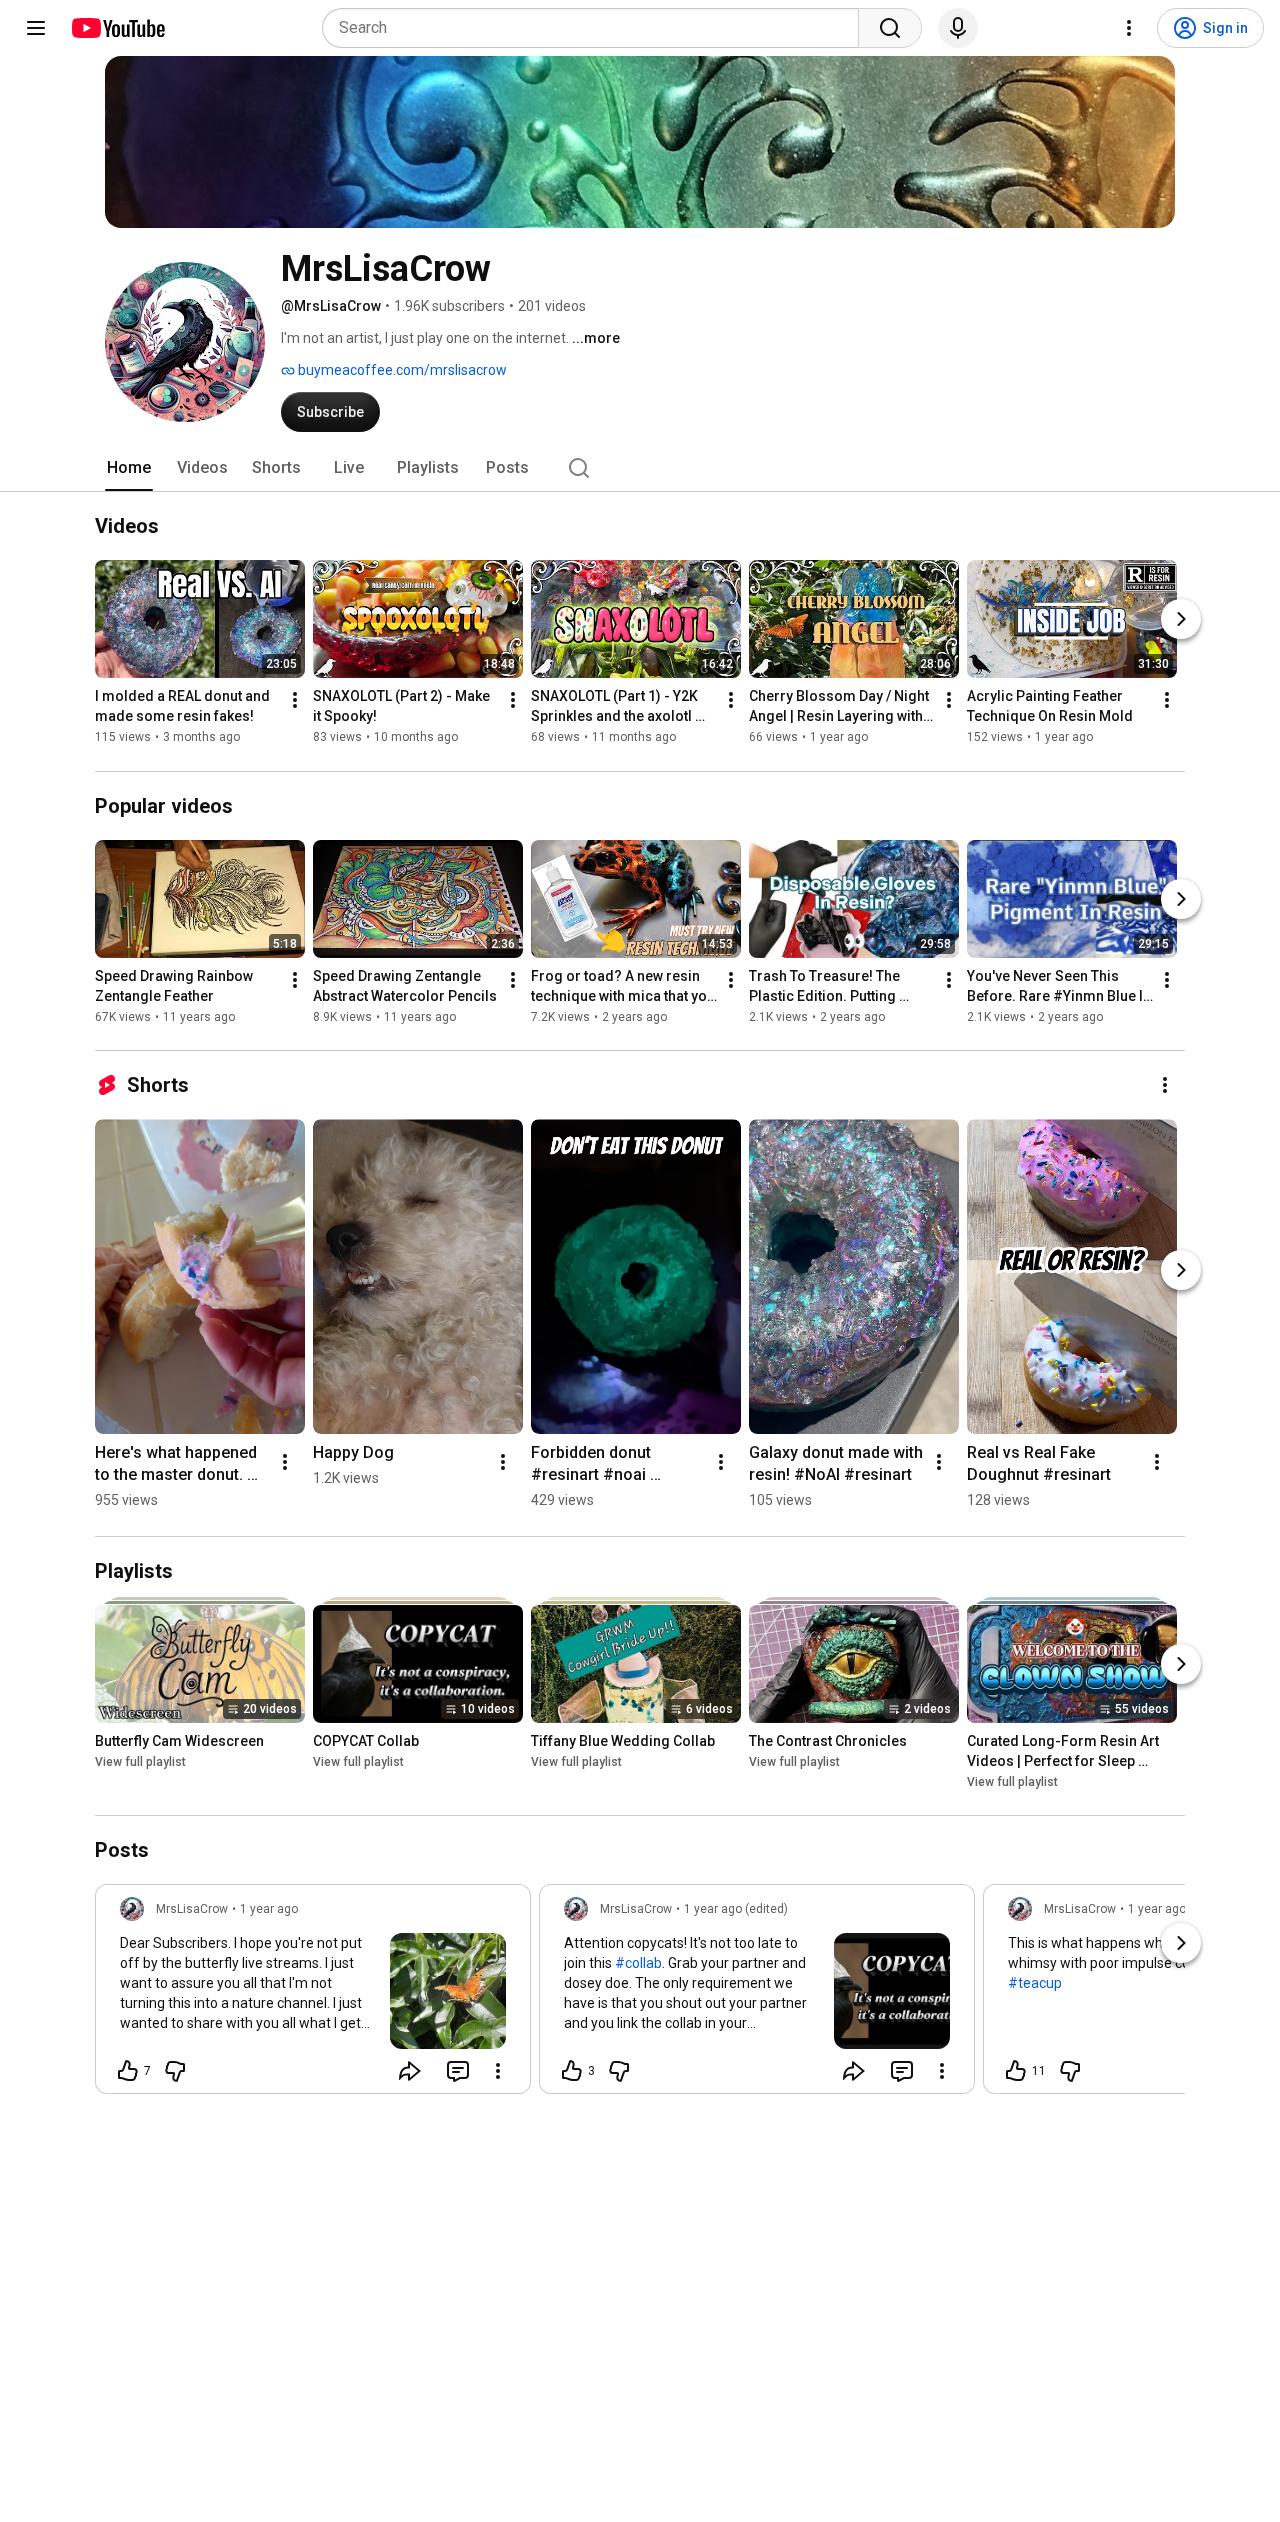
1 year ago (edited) (736, 1909)
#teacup (1035, 1983)
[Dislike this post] (175, 2071)
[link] (313, 1995)
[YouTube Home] (117, 28)
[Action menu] (498, 2071)
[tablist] (640, 468)
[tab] (129, 468)
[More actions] (295, 701)
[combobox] (596, 28)
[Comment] (458, 2071)
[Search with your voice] (958, 28)
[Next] (1181, 620)
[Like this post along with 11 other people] (1016, 2071)
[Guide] (36, 28)
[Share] (410, 2071)
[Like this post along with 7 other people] (128, 2071)
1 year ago (269, 1909)
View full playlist (140, 1762)
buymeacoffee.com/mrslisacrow (401, 370)
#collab (638, 1963)
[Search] (890, 28)
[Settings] (1129, 28)
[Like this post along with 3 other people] (572, 2071)
